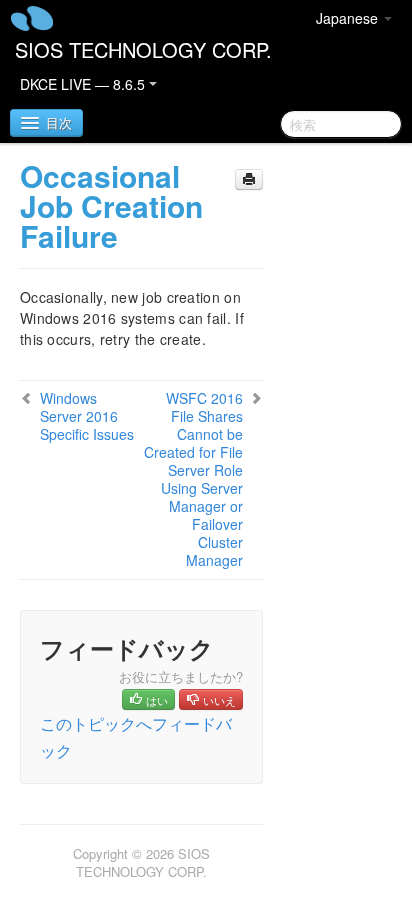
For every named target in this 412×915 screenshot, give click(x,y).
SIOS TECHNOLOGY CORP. (143, 49)
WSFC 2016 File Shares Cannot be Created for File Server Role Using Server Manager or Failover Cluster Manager (193, 479)
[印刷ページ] (249, 179)
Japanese (349, 18)
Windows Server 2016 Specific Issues (87, 416)
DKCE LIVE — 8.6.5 (84, 84)
